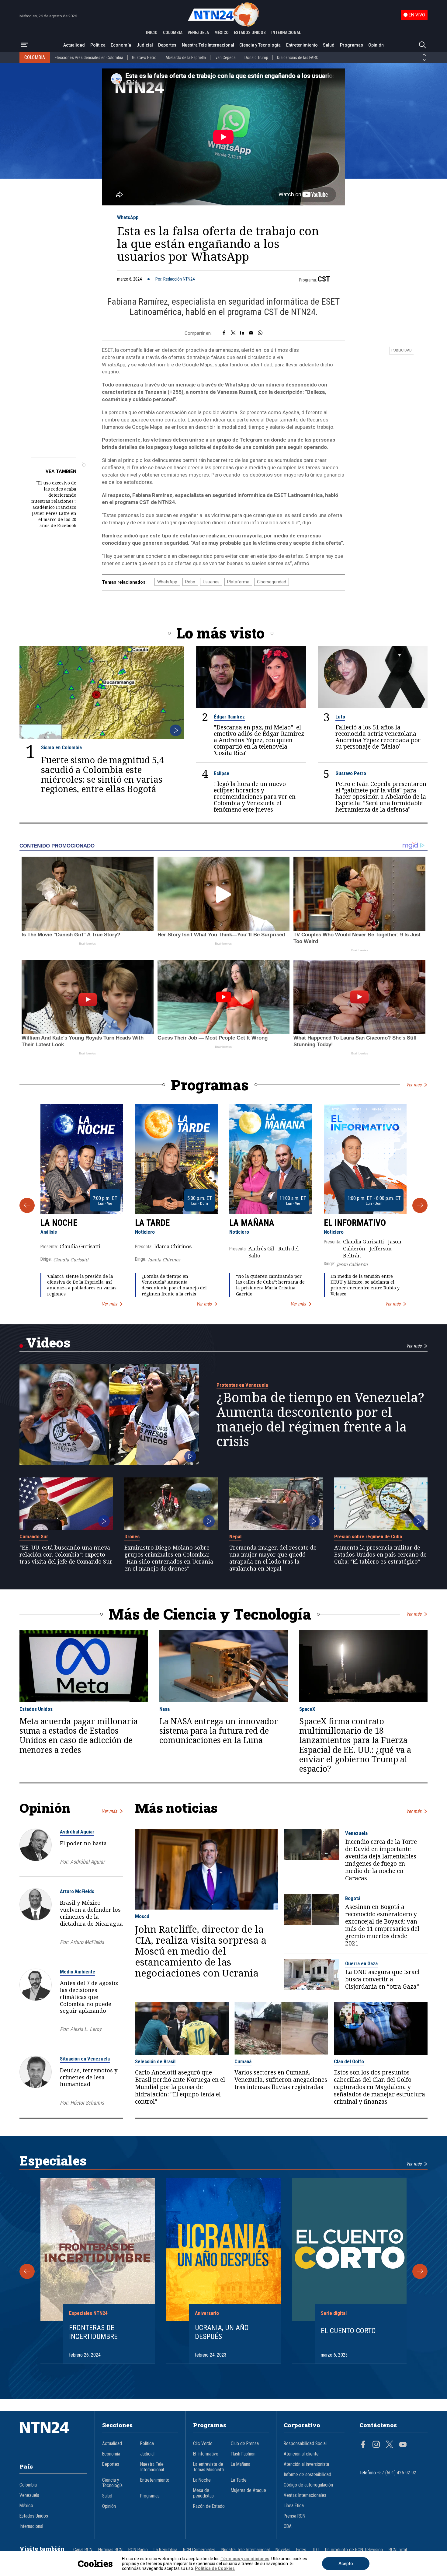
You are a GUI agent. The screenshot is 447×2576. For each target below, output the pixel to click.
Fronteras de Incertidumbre (93, 2332)
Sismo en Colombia (61, 747)
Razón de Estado (209, 2506)
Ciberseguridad (272, 582)
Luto (340, 717)
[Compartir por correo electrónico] (251, 333)
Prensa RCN (295, 2516)
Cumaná (243, 2061)
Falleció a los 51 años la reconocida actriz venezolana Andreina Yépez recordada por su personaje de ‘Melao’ (378, 737)
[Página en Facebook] (363, 2445)
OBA (288, 2526)
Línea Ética (294, 2506)
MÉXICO (222, 33)
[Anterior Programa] (27, 1205)
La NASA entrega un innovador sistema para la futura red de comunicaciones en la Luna (219, 1731)
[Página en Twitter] (390, 2445)
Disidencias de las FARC (298, 58)
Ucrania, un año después (222, 2332)
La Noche (59, 1223)
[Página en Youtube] (403, 2445)
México (26, 2506)
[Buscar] (422, 45)
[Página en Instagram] (376, 2445)
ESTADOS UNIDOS (250, 33)
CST (324, 279)
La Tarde (152, 1223)
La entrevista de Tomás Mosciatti (208, 2467)
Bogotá (353, 1898)
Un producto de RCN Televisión (354, 2550)
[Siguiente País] (424, 60)
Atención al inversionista (306, 2464)
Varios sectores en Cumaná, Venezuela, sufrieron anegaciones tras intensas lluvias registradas (281, 2080)
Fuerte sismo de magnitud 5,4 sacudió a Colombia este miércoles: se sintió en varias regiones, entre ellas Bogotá (102, 774)
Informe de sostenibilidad (307, 2475)
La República (165, 2550)
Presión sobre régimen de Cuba (368, 1536)
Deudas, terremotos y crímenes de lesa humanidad (89, 2077)
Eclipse (222, 773)
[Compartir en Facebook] (224, 333)
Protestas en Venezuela (242, 1385)
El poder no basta (83, 1843)
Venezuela (356, 1833)
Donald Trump (256, 58)
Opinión (376, 45)
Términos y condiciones (245, 2559)
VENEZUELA (198, 33)
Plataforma (238, 582)
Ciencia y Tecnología (260, 45)
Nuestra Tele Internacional (208, 45)
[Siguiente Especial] (420, 2271)
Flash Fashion (243, 2454)
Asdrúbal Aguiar (77, 1832)
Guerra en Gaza (361, 1963)
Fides (301, 2550)
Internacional (31, 2526)
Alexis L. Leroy (86, 2029)
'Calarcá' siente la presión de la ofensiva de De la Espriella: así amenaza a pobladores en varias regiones (82, 1285)
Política (98, 45)
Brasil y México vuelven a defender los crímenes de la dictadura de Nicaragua (91, 1913)
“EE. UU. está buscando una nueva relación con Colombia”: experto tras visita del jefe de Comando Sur (66, 1554)
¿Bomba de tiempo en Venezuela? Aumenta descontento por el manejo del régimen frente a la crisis (174, 1285)
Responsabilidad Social (305, 2444)
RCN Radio (138, 2550)
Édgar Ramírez (229, 717)
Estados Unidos (36, 1709)
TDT (316, 2550)
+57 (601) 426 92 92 (397, 2473)
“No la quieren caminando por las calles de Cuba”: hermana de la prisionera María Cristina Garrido (270, 1285)
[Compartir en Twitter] (233, 333)
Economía (121, 45)
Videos (48, 1342)
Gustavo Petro (144, 58)
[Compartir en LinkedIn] (242, 333)
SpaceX (307, 1709)
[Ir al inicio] (54, 2437)
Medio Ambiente (78, 1972)
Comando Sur (34, 1536)
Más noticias (176, 1808)
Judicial (145, 45)
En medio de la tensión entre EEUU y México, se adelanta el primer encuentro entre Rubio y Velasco (365, 1285)
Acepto (346, 2564)
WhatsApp (128, 217)
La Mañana (252, 1223)
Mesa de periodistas (203, 2493)
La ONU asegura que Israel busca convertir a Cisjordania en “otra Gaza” (382, 1980)
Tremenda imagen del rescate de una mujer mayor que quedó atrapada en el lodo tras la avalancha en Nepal (273, 1558)
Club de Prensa (245, 2444)
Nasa (165, 1709)
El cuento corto (348, 2331)
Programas (352, 45)
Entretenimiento (302, 45)
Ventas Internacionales (305, 2495)
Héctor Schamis (87, 2103)
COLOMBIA (173, 33)
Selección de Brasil (155, 2061)
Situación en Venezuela (85, 2059)
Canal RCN (83, 2550)
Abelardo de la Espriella (186, 58)
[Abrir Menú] (25, 45)
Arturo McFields (77, 1891)
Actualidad (74, 45)
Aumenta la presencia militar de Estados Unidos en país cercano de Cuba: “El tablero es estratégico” (380, 1554)
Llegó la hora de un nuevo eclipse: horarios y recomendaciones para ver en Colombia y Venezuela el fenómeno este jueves (255, 797)
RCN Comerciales (199, 2550)
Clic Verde (203, 2444)
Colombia (28, 2485)
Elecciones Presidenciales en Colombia (89, 58)
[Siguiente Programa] (420, 1205)
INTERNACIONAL (286, 33)
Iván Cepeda (225, 58)
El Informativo (355, 1223)
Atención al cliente (301, 2454)
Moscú (142, 1916)
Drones (132, 1536)
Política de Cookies (215, 2568)
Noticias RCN (110, 2550)
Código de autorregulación (308, 2485)
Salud (329, 45)
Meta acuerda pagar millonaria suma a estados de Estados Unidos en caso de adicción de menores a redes (79, 1736)
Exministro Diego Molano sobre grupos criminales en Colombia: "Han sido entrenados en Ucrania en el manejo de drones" (169, 1558)
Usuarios (211, 582)
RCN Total (398, 2550)
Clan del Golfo (349, 2061)
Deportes (167, 45)
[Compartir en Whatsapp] (260, 333)
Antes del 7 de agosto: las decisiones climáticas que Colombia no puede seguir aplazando (89, 1997)
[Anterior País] (424, 55)
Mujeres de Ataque (248, 2490)
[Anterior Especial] (27, 2271)
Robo (190, 582)
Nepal (235, 1536)
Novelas (283, 2550)
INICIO (152, 33)
